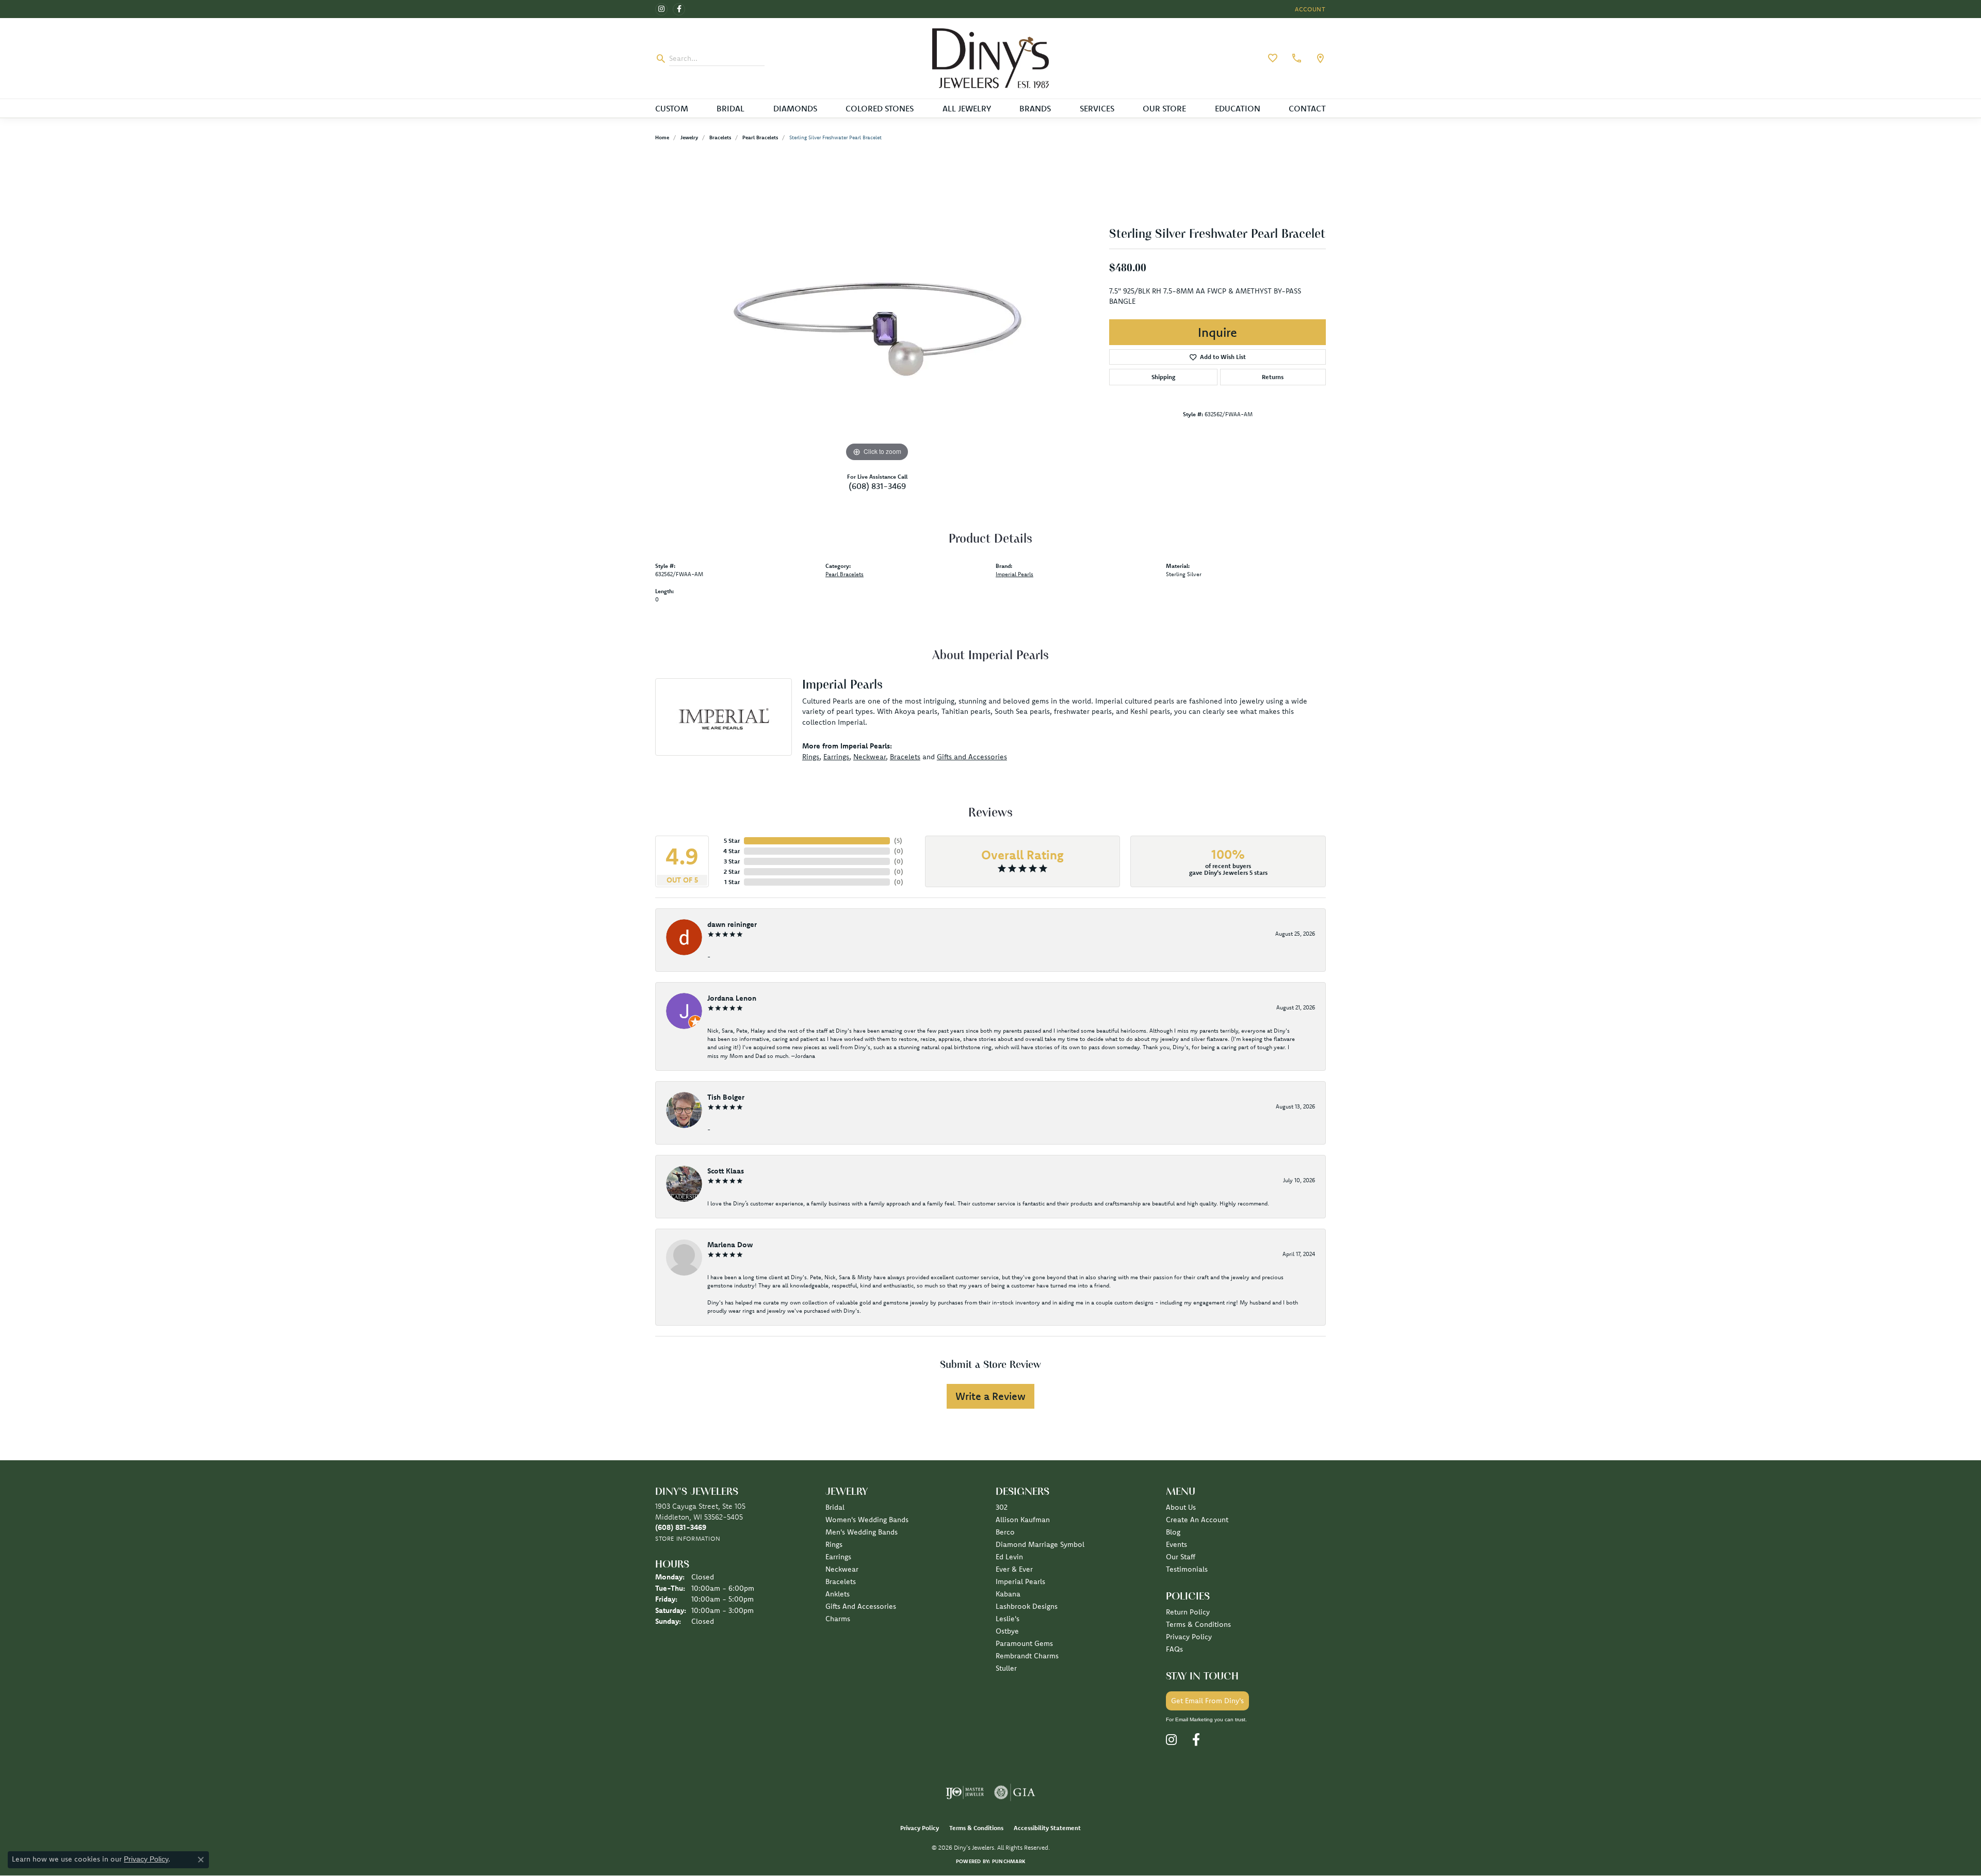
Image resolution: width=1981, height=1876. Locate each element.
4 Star (732, 851)
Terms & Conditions (1198, 1624)
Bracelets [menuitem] (841, 1581)
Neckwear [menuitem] (842, 1569)
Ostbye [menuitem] (1007, 1631)
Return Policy (1188, 1612)
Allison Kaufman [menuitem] (1023, 1520)
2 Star (732, 871)
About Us (1181, 1507)
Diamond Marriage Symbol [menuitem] (1040, 1544)
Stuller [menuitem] (1006, 1668)
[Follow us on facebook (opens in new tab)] (679, 9)
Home (662, 137)
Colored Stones (880, 108)
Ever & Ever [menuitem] (1014, 1569)
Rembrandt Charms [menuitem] (1027, 1656)
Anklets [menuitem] (838, 1594)
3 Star (732, 861)
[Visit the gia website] (1015, 1792)
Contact (1307, 108)
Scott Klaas (726, 1171)
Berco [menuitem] (1005, 1532)
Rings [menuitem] (834, 1544)
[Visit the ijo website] (965, 1792)
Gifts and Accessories (972, 757)
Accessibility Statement (1047, 1828)
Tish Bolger (726, 1097)
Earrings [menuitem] (838, 1557)
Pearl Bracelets (760, 137)
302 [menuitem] (1002, 1507)
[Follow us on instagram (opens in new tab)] (661, 9)
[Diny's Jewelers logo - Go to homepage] (991, 58)
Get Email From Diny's (1207, 1701)
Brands (1035, 108)
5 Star (732, 841)
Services (1097, 108)
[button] (1309, 9)
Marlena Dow (730, 1245)
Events (1176, 1544)
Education (1238, 108)
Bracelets (720, 137)
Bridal (730, 108)
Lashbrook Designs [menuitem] (1027, 1606)
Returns (1273, 377)
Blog (1173, 1532)
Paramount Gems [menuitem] (1024, 1643)
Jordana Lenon (732, 998)
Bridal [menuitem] (835, 1507)
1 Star (732, 882)
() (898, 841)
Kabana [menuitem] (1008, 1594)
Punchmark (1009, 1861)
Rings (811, 757)
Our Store (1164, 108)
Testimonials (1187, 1569)
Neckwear (870, 757)
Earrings (836, 757)
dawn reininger (732, 924)
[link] (1295, 58)
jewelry (689, 137)
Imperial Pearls (1014, 574)
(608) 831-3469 (877, 486)
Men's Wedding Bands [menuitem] (862, 1532)
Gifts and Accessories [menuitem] (861, 1606)
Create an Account (1197, 1520)
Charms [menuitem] (838, 1619)
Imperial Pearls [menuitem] (1020, 1581)
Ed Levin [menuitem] (1009, 1557)
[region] (877, 309)
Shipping (1163, 377)
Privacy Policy (1189, 1637)
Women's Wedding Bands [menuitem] (867, 1520)
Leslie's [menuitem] (1008, 1619)
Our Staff (1181, 1557)
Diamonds (795, 108)
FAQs (1174, 1649)
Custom (672, 108)
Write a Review (990, 1396)
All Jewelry (967, 108)
